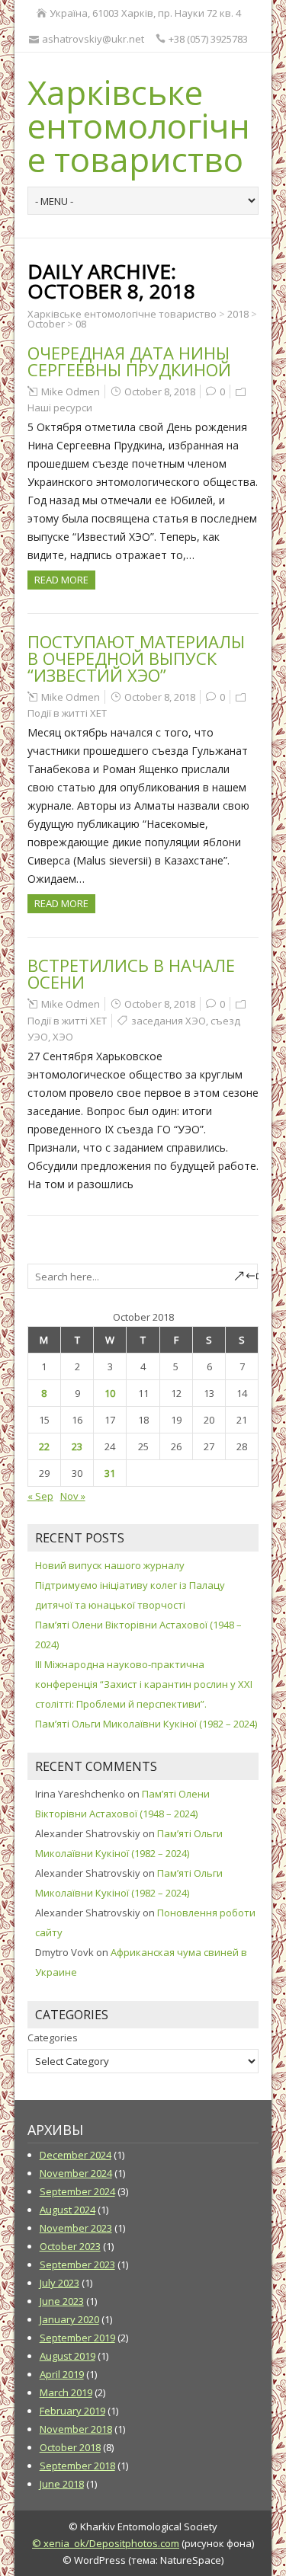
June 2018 (62, 2484)
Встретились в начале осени (131, 973)
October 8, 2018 (160, 392)
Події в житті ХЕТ (67, 713)
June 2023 (62, 2301)
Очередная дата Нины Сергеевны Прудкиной (129, 361)
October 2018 (70, 2447)
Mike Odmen (71, 392)
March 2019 (66, 2392)
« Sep (40, 1496)
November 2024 (76, 2173)
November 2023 (76, 2228)
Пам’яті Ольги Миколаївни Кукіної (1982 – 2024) (146, 1724)
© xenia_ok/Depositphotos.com (106, 2543)
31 (110, 1473)
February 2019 (72, 2411)
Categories (53, 2037)
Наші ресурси (60, 407)
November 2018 (76, 2429)
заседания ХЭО (169, 1021)
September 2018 (77, 2466)
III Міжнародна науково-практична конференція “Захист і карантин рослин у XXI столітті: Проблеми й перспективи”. (144, 1684)
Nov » (73, 1496)
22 (44, 1446)
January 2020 (69, 2319)
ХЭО (63, 1037)
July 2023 (59, 2283)
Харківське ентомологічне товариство (139, 126)
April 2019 (62, 2374)
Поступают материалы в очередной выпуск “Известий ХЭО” (136, 658)
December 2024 (76, 2155)
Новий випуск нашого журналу (110, 1565)
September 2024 (77, 2191)
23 (77, 1446)
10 (110, 1393)
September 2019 (77, 2338)
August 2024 (67, 2210)
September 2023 (77, 2264)
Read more (61, 580)
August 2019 (67, 2356)
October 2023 (70, 2246)
